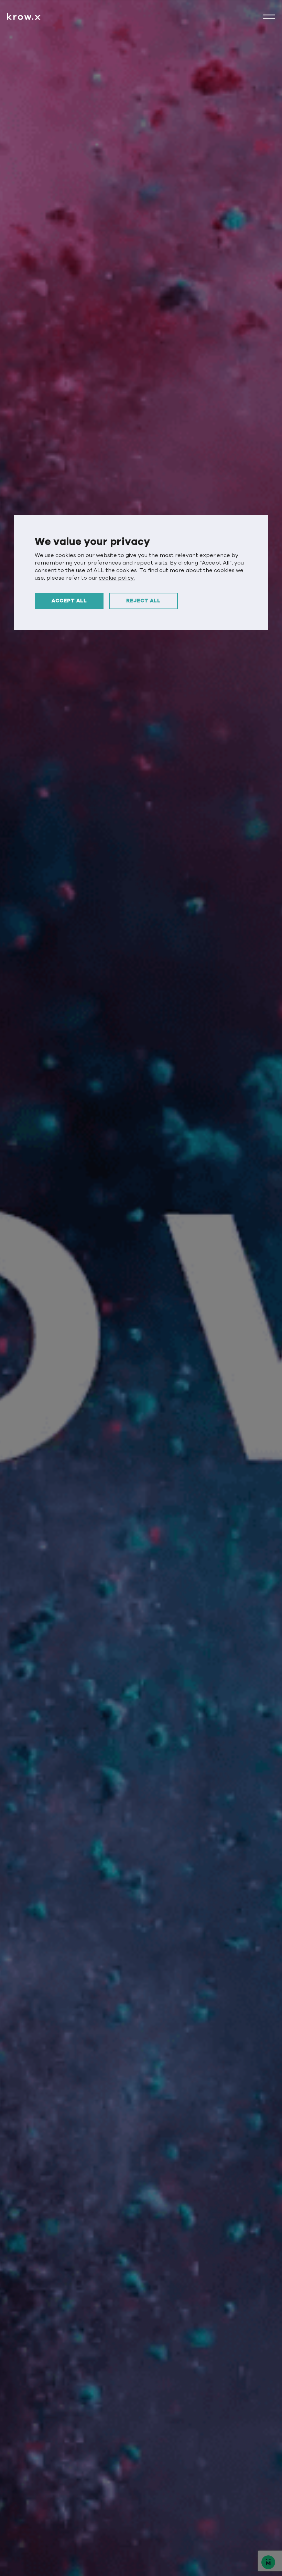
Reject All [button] (143, 601)
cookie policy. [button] (117, 578)
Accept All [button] (69, 601)
